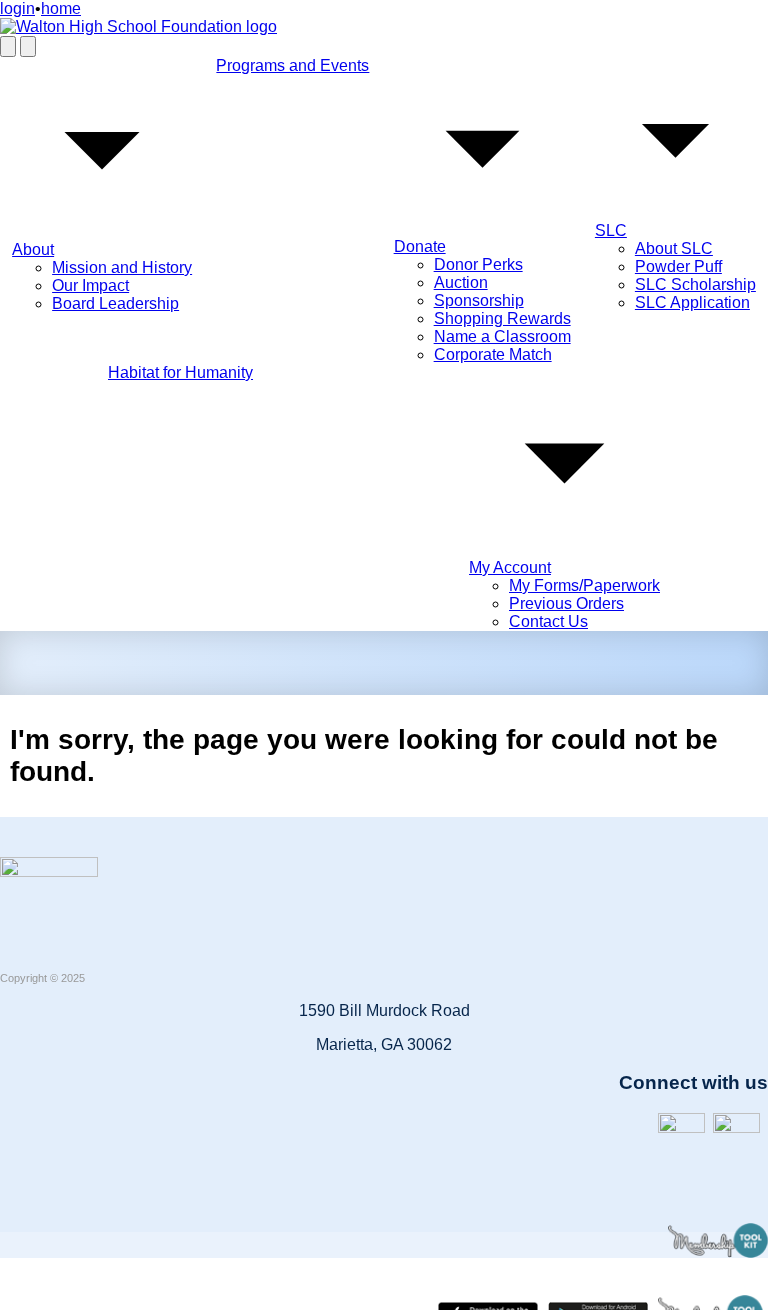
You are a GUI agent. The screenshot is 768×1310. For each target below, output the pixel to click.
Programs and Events (292, 65)
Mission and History (122, 267)
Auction (461, 282)
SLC (611, 230)
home (61, 8)
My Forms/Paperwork (584, 585)
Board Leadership (115, 303)
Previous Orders (566, 603)
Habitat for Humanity (180, 372)
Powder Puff (678, 266)
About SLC (674, 248)
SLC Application (692, 302)
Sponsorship (479, 300)
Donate (420, 246)
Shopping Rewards (502, 318)
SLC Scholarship (695, 284)
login (17, 8)
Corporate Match (493, 354)
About (33, 249)
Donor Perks (478, 264)
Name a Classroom (502, 336)
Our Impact (90, 285)
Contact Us (548, 621)
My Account (510, 567)
